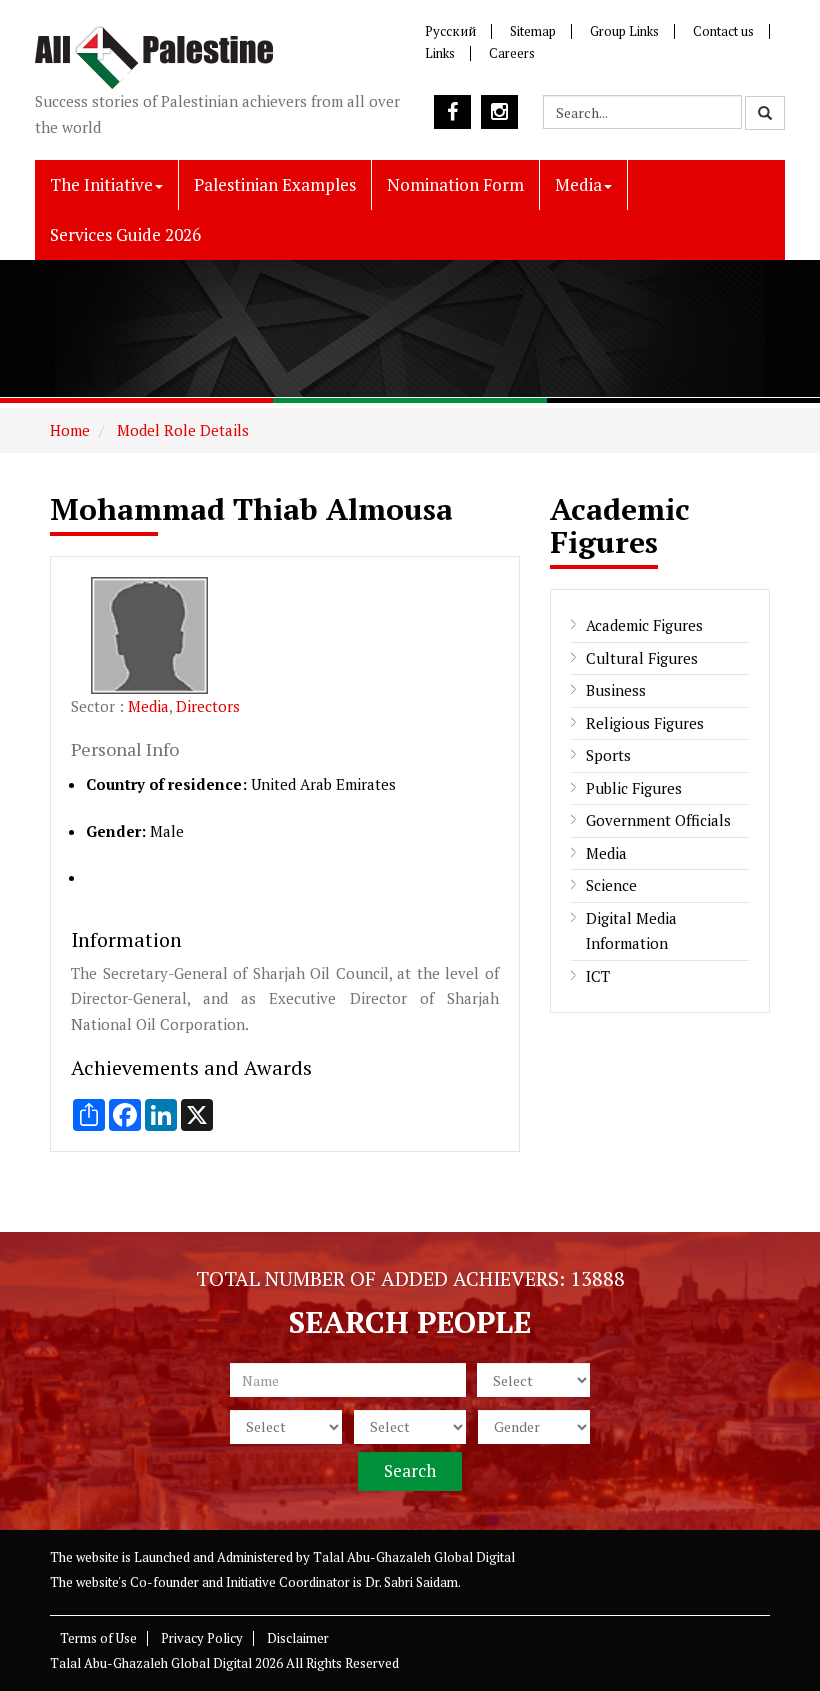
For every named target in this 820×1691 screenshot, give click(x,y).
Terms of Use (98, 1638)
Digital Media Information (631, 931)
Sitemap (533, 31)
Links (440, 53)
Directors (208, 706)
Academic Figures (644, 625)
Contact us (723, 31)
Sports (608, 755)
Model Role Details (181, 430)
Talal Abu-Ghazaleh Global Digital (414, 1557)
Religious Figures (645, 723)
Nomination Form (455, 184)
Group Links (624, 31)
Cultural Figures (642, 658)
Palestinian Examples (275, 184)
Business (616, 690)
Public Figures (634, 788)
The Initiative (101, 184)
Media (578, 184)
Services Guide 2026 (125, 234)
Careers (512, 53)
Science (611, 885)
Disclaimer (298, 1638)
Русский (450, 31)
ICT (598, 976)
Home (70, 430)
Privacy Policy (202, 1638)
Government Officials (658, 820)
